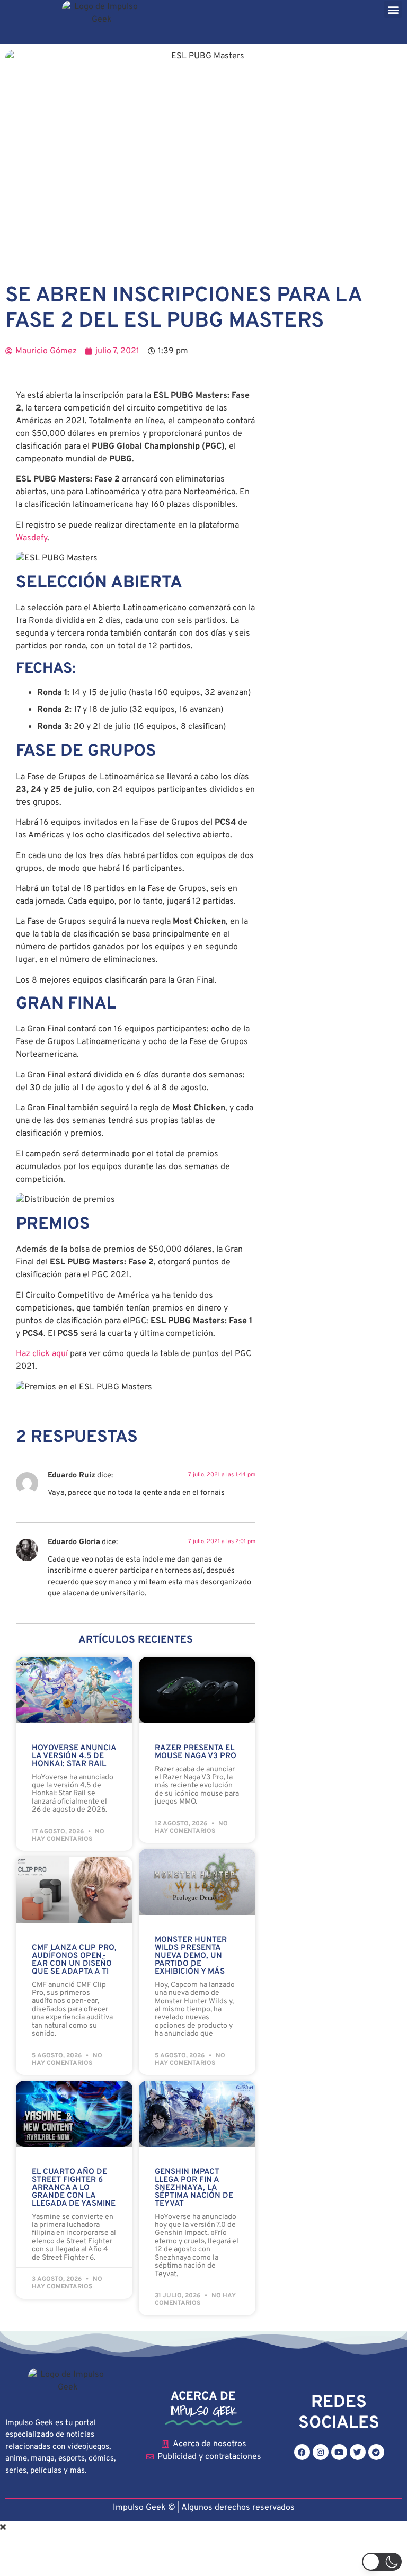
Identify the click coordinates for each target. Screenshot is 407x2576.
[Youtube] (339, 2452)
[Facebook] (302, 2452)
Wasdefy (32, 538)
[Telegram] (376, 2452)
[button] (393, 9)
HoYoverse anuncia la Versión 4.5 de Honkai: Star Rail (74, 1756)
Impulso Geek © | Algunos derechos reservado (202, 2508)
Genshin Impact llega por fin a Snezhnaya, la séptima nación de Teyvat (194, 2188)
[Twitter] (358, 2452)
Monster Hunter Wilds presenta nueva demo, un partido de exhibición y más (191, 1956)
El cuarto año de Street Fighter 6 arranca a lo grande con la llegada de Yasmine (74, 2188)
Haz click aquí (42, 1354)
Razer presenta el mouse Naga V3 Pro (196, 1752)
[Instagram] (321, 2452)
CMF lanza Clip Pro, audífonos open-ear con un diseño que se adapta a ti (74, 1960)
